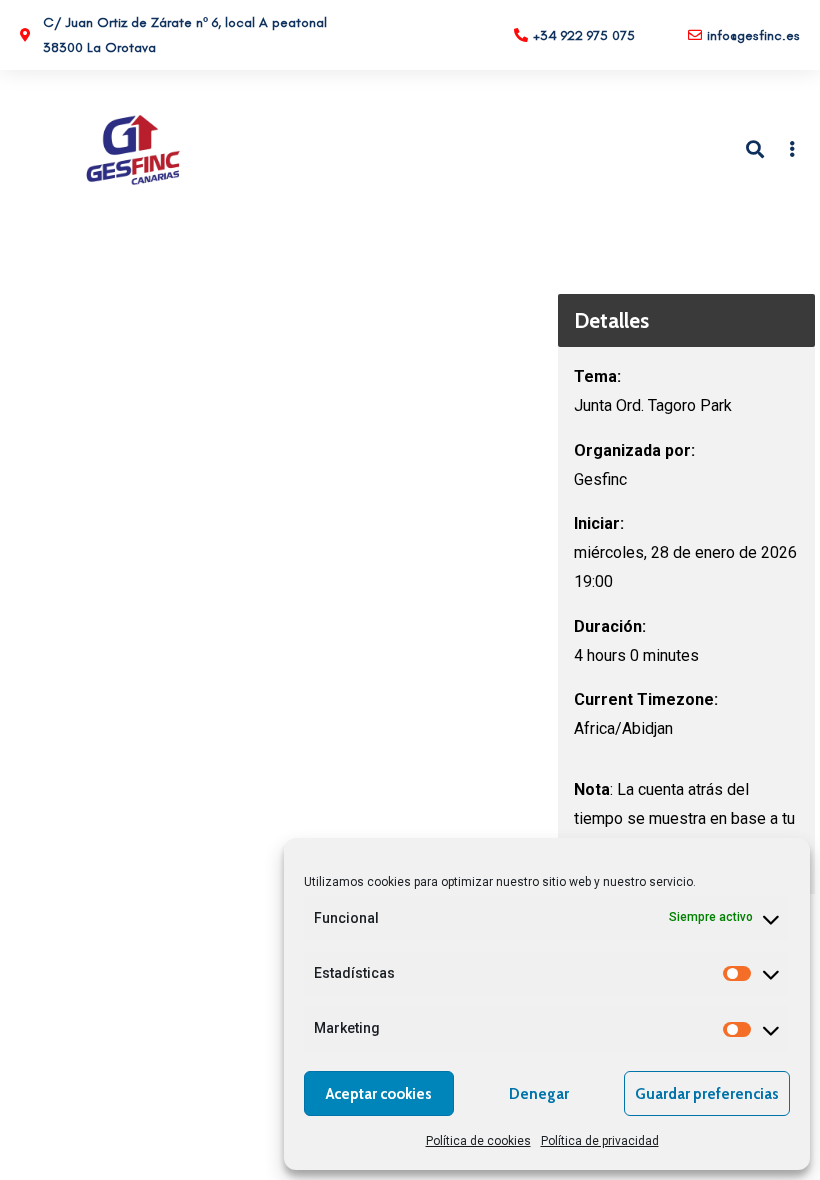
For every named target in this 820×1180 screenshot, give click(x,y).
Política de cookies (478, 1141)
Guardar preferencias (707, 1094)
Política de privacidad (600, 1141)
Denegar (539, 1094)
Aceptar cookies (379, 1094)
